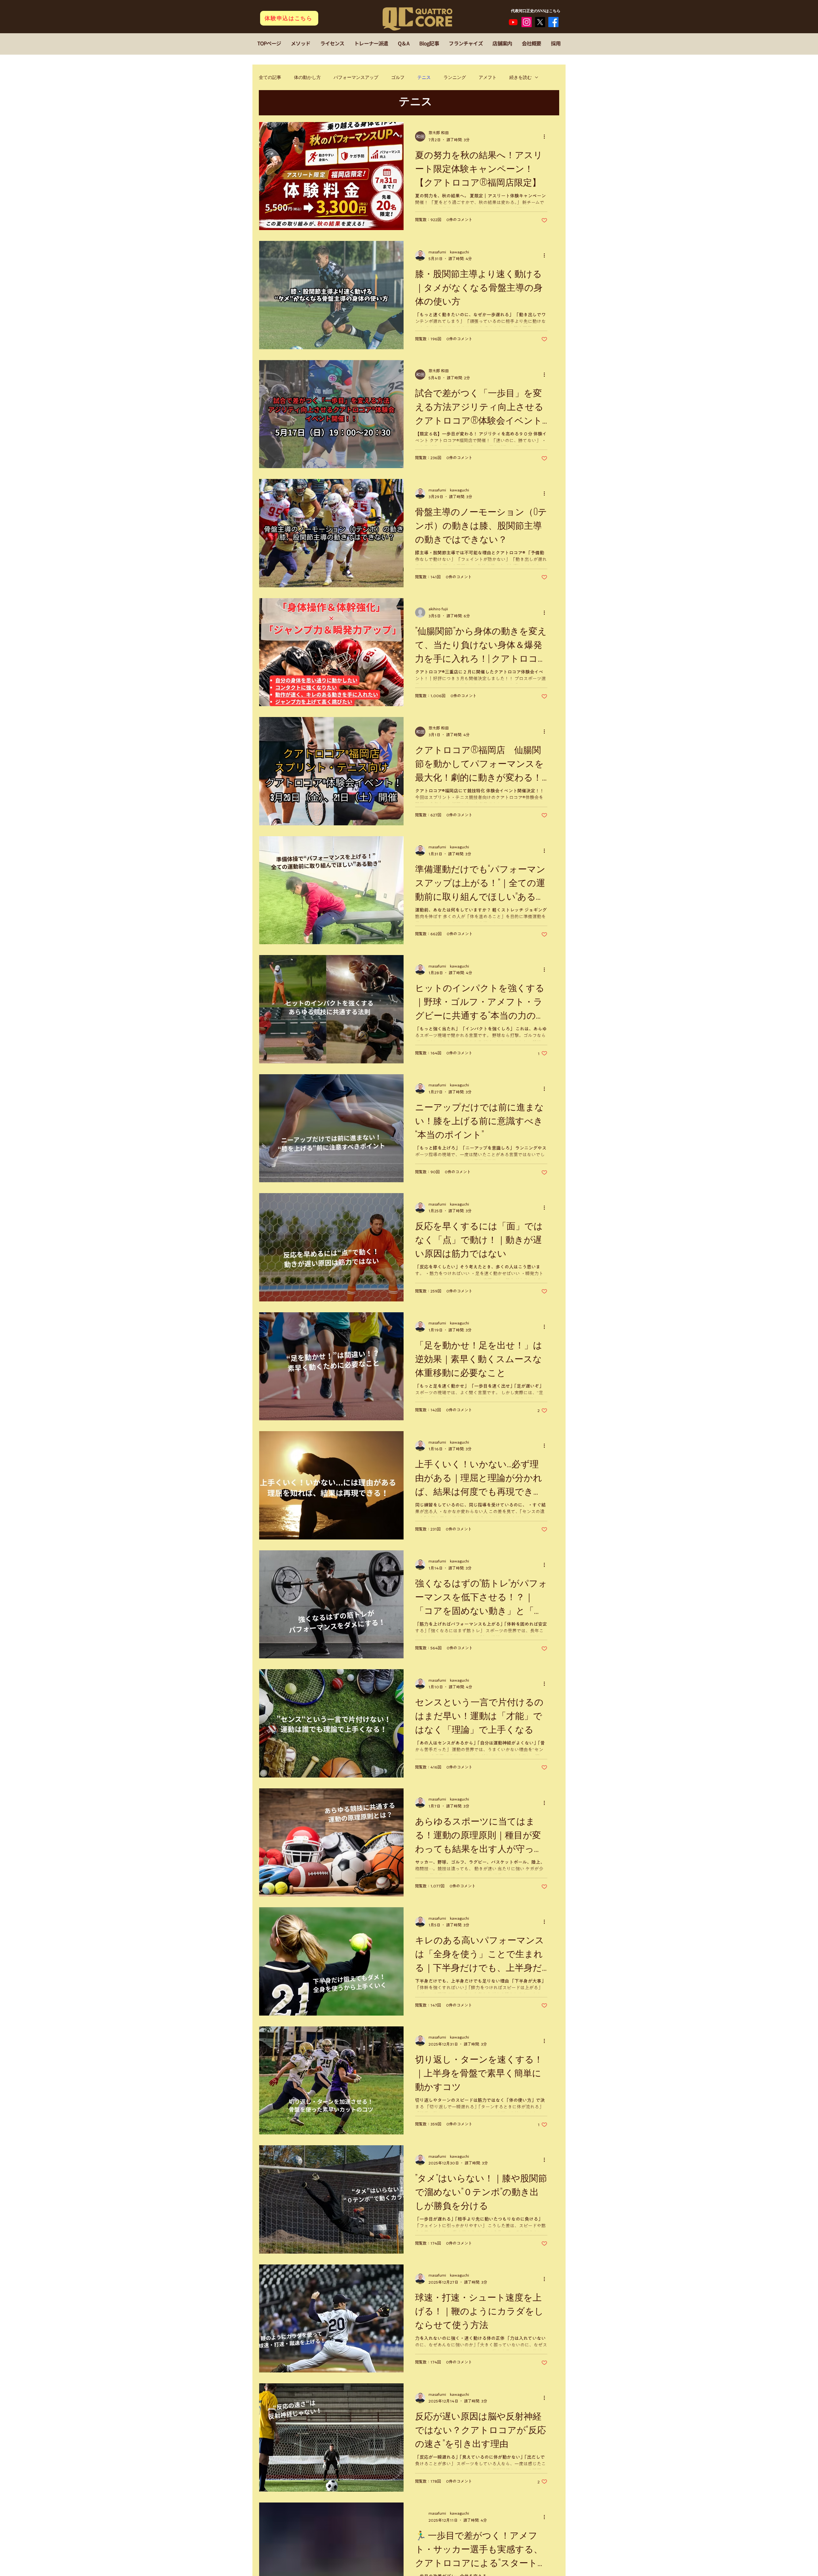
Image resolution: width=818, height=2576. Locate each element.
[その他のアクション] (546, 136)
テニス (424, 77)
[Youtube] (513, 22)
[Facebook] (553, 22)
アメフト (488, 77)
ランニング (455, 77)
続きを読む (521, 77)
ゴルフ (398, 77)
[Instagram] (527, 22)
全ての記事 (270, 77)
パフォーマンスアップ (356, 77)
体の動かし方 (307, 77)
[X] (540, 22)
